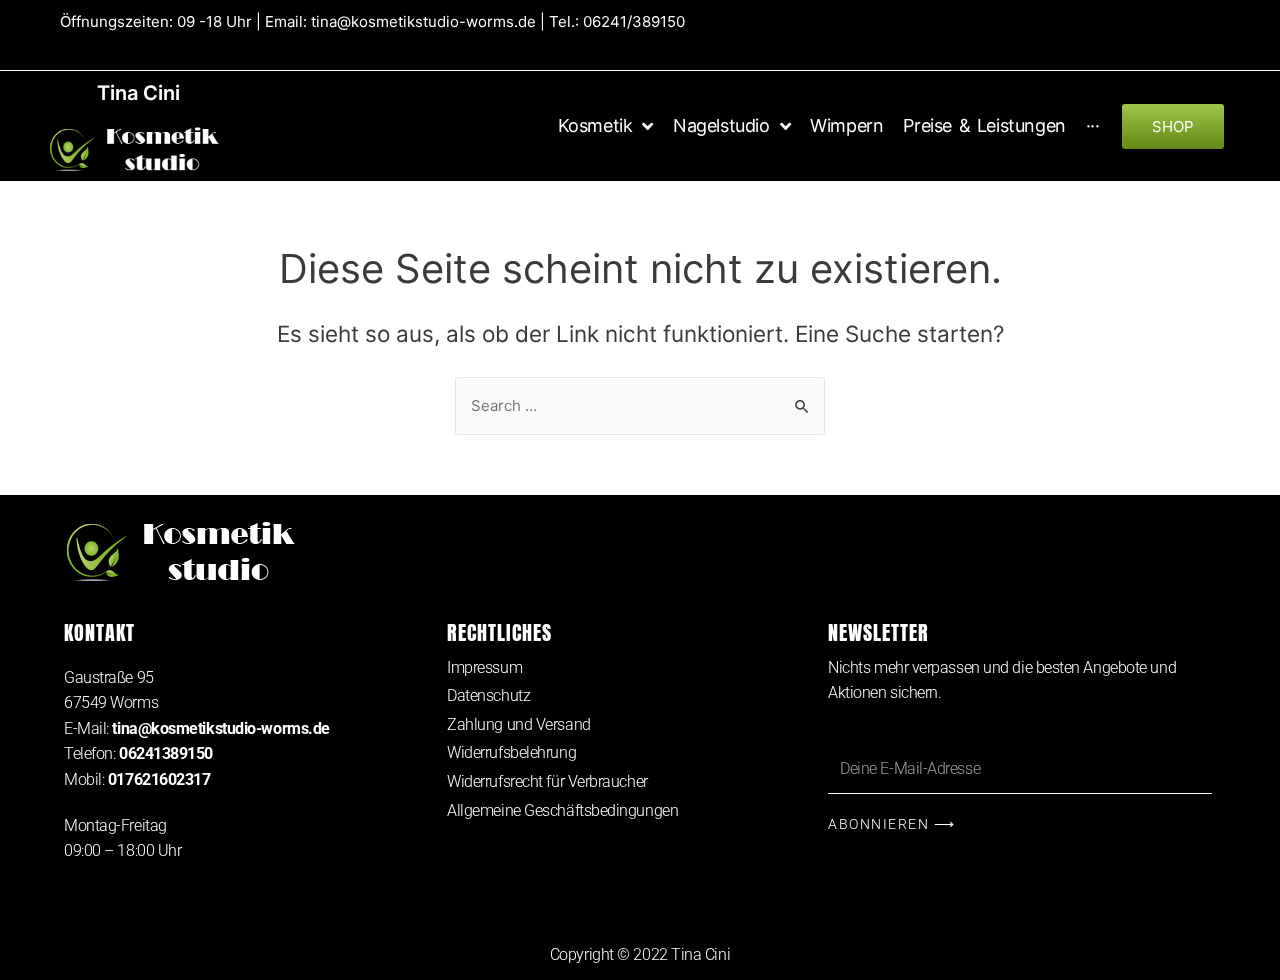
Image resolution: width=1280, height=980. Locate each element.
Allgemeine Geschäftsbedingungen (562, 810)
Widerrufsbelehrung (511, 752)
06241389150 (166, 753)
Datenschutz (488, 695)
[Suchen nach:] (640, 405)
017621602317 (159, 779)
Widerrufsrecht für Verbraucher (547, 781)
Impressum (484, 667)
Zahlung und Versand (518, 724)
